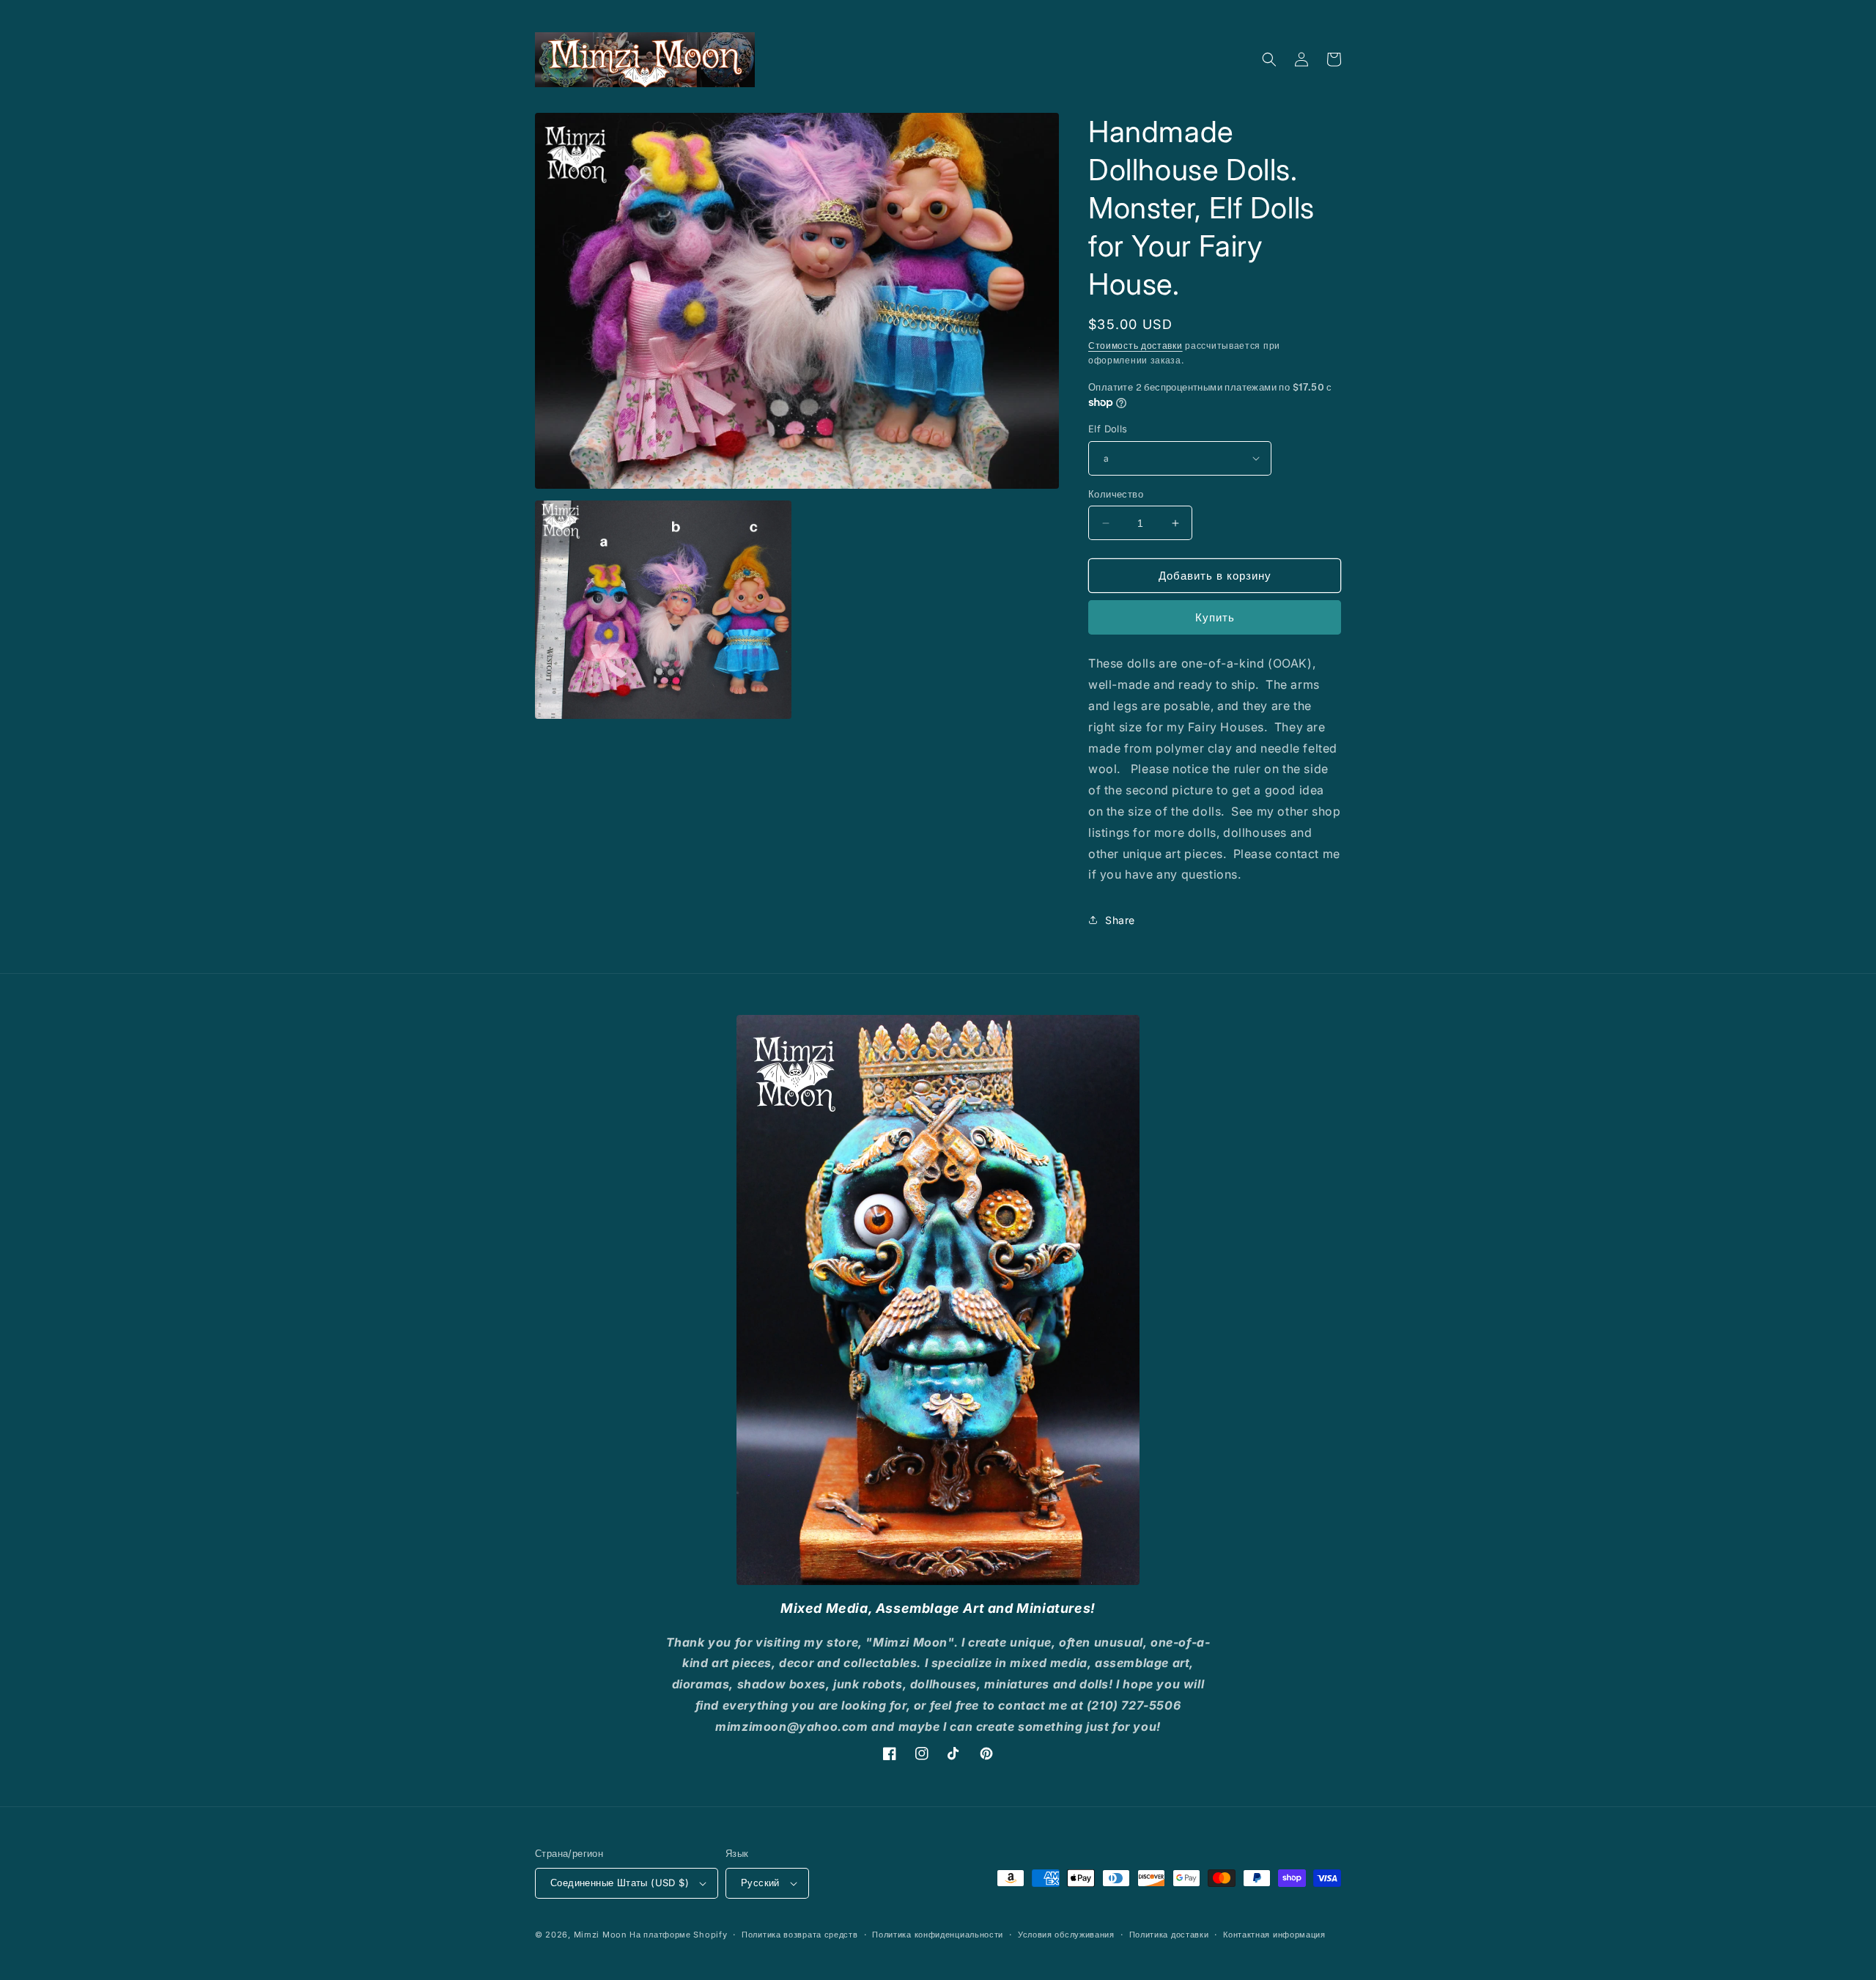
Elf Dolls (1108, 429)
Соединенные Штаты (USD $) (620, 1883)
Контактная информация (1274, 1935)
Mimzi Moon (602, 1935)
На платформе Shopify (678, 1935)
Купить (1215, 617)
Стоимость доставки (1135, 346)
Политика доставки (1169, 1935)
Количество (1116, 494)
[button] (1269, 59)
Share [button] (1120, 920)
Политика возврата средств (800, 1935)
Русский (760, 1883)
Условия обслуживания (1066, 1935)
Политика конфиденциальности (938, 1935)
